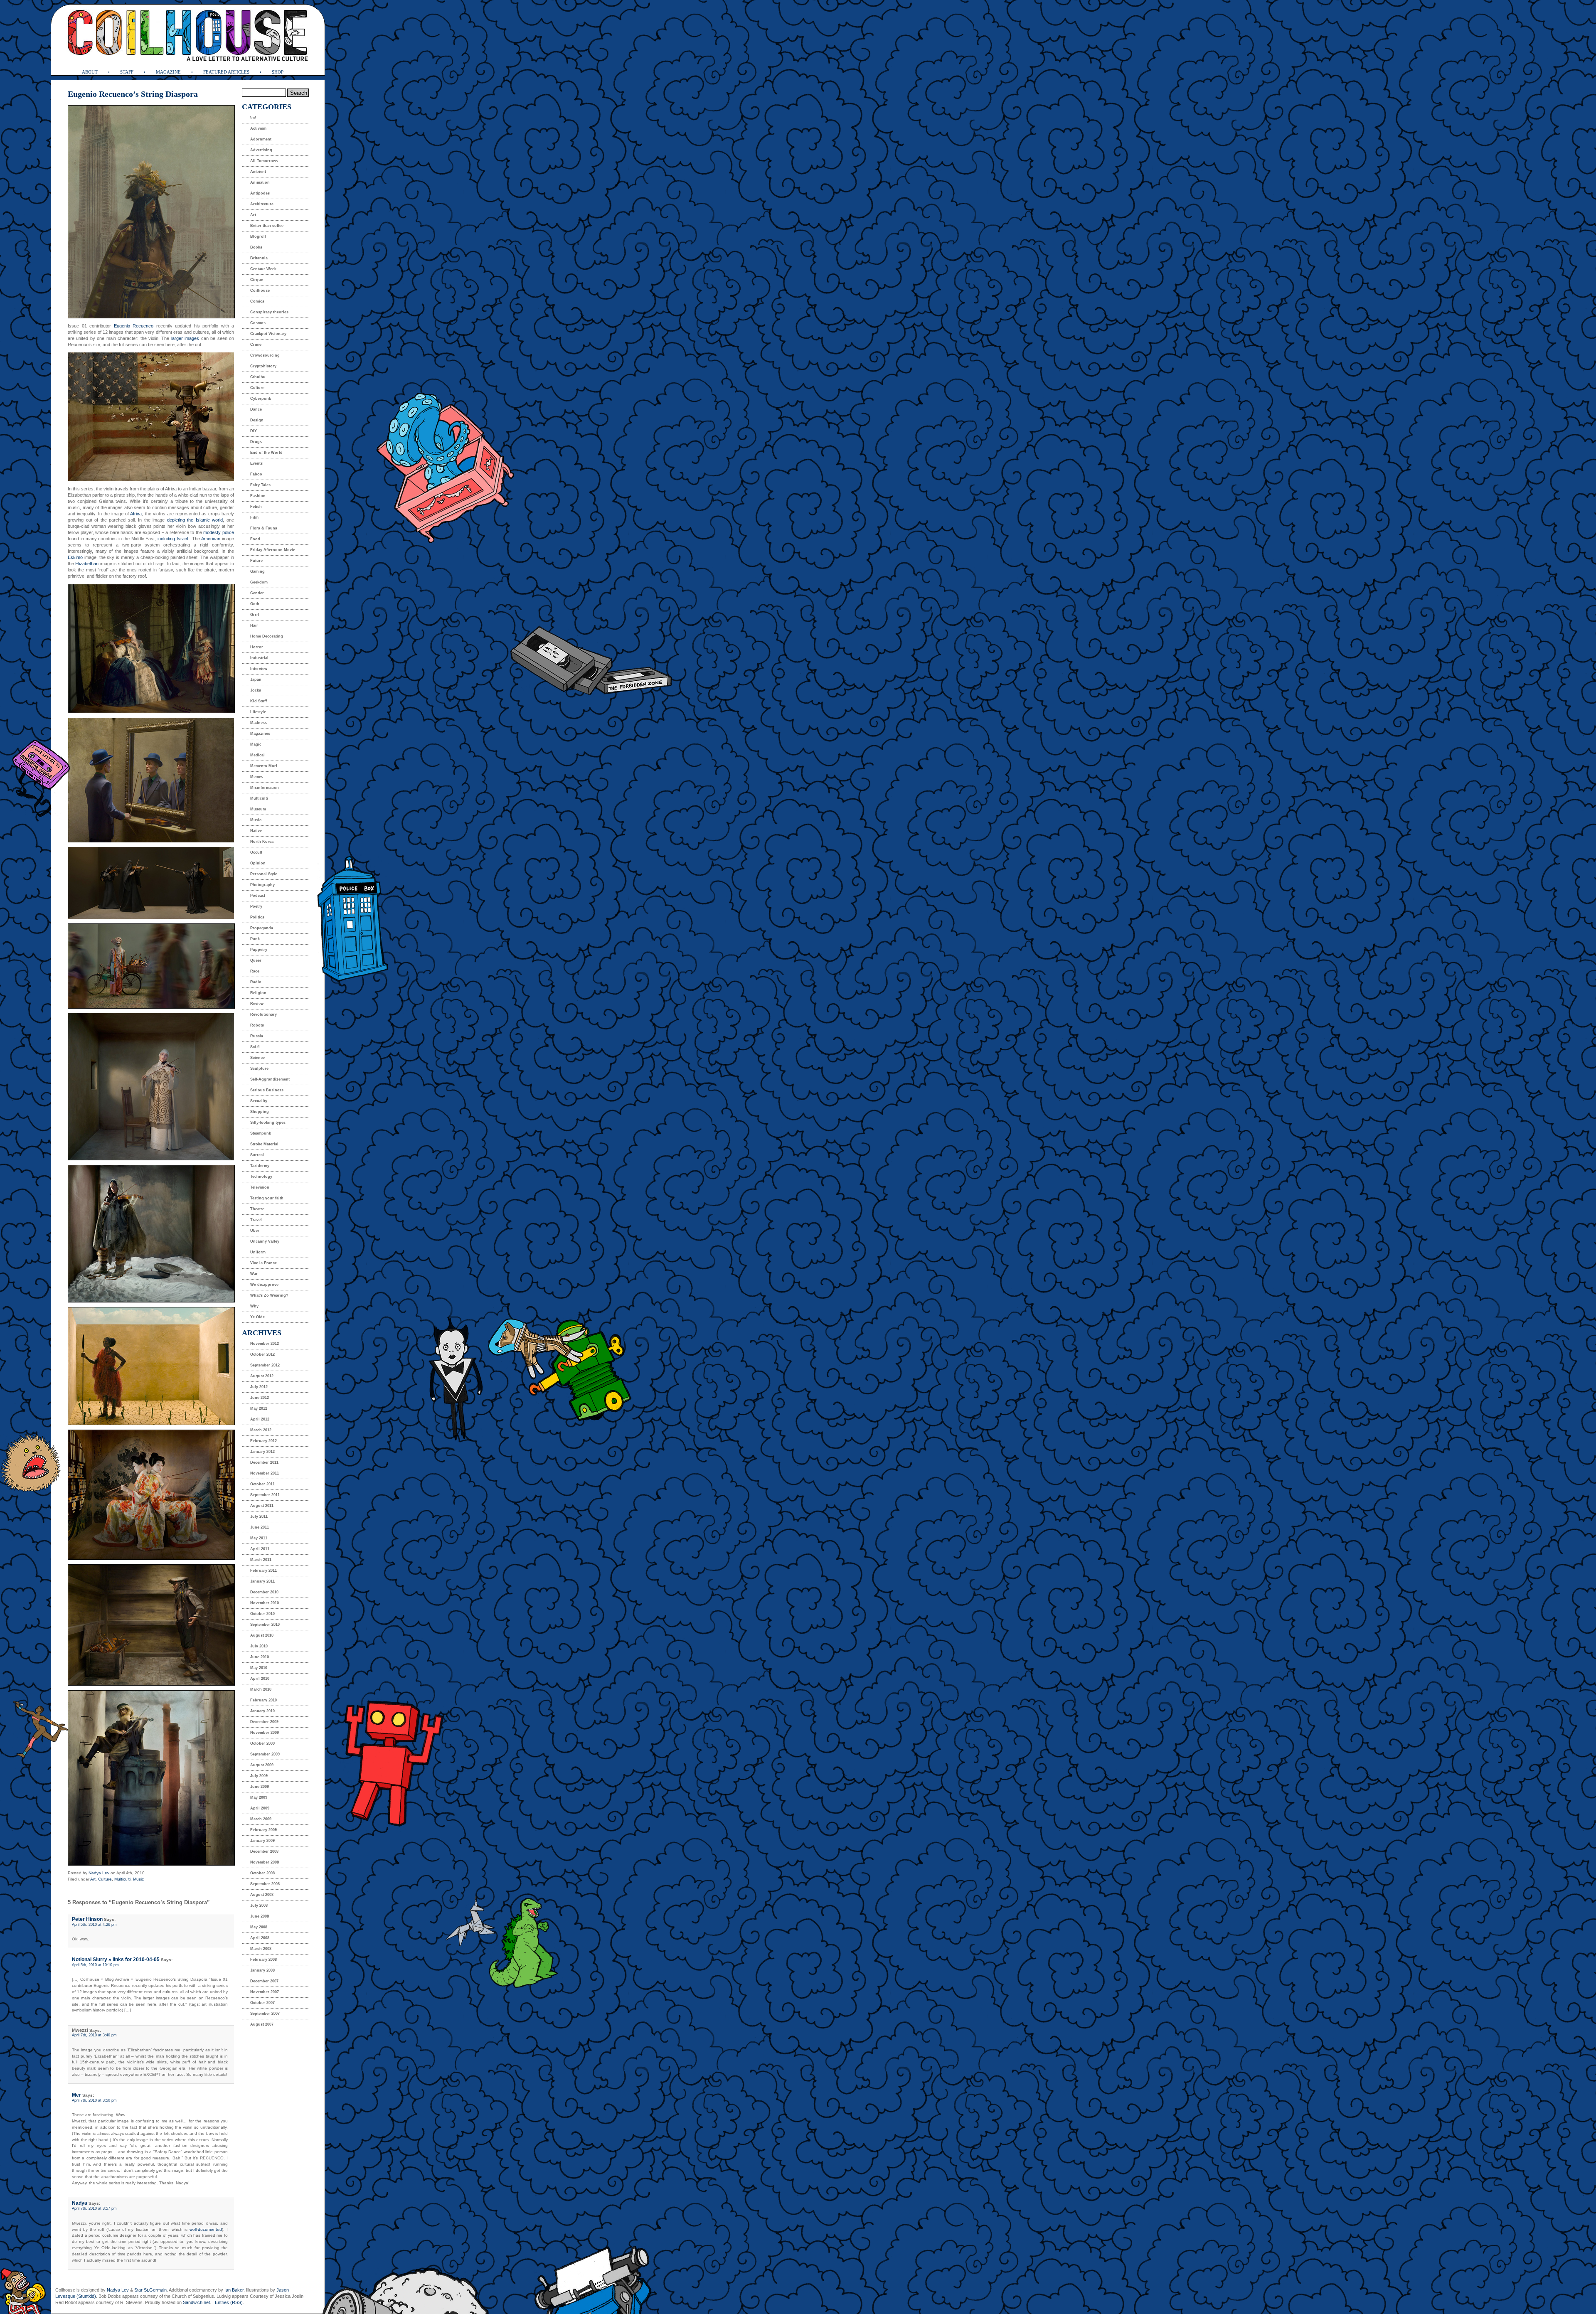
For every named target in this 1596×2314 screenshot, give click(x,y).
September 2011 (265, 1495)
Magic (256, 744)
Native (256, 831)
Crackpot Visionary (268, 334)
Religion (258, 993)
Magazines (260, 734)
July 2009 (259, 1776)
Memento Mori (264, 766)
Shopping (260, 1112)
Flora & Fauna (264, 528)
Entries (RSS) (229, 2302)
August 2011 (262, 1506)
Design (257, 420)
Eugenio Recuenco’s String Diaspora (133, 94)
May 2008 (259, 1927)
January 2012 (262, 1452)
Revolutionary (264, 1014)
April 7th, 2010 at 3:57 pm (94, 2208)
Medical (257, 755)
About (90, 72)
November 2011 (265, 1473)
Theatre (257, 1209)
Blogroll (258, 236)
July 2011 (259, 1516)
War (254, 1274)
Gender (257, 593)
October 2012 (262, 1354)
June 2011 (260, 1527)
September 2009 (265, 1754)
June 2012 (260, 1398)
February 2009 (264, 1830)
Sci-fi (255, 1047)
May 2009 (259, 1797)
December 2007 (264, 1981)
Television (260, 1187)
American (211, 539)
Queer (256, 960)
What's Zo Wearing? (269, 1295)
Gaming (257, 571)
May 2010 (259, 1668)
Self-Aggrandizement (270, 1079)
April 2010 (260, 1679)
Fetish (256, 507)
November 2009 (265, 1733)
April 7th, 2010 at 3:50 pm (94, 2100)
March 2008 (261, 1949)
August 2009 (262, 1765)
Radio (256, 982)
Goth (255, 604)
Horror (257, 647)
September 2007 (265, 2014)
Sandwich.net (196, 2302)
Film (254, 517)
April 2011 (260, 1549)
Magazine (168, 72)
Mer (76, 2095)
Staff (127, 72)
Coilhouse (260, 290)
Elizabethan (87, 564)
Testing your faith (267, 1198)
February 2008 (264, 1960)
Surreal (257, 1155)
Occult (256, 852)
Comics (257, 301)
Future (256, 561)
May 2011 (259, 1538)
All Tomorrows (264, 161)
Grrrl (255, 615)
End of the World (266, 453)
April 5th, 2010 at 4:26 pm (94, 1925)
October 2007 (262, 2003)
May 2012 (259, 1408)
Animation (260, 182)
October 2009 (262, 1743)
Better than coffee (267, 226)
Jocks (256, 690)
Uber (255, 1231)
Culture (105, 1879)
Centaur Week (263, 269)
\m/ (253, 118)
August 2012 (262, 1376)
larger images (185, 338)
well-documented (206, 2229)
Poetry (256, 906)
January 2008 (262, 1970)
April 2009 (260, 1808)
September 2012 (265, 1365)
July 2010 (259, 1646)
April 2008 (260, 1938)
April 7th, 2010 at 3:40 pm (94, 2035)
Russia (257, 1036)
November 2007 (265, 1992)
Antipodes (260, 193)
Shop (278, 72)
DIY (254, 431)
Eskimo (75, 557)
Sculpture (259, 1068)
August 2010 (262, 1635)
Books (256, 247)
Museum (258, 809)
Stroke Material (264, 1144)
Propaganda (262, 928)
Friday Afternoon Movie (273, 550)
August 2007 (262, 2024)
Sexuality (259, 1101)
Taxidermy (260, 1166)
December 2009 (264, 1722)
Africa (136, 514)
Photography (262, 885)
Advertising (261, 150)
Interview (259, 669)
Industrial (259, 658)
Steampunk (261, 1133)
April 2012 (260, 1419)
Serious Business (267, 1090)
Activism (258, 128)
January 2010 (262, 1711)
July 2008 (259, 1905)
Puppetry (259, 950)
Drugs (256, 442)
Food (255, 539)
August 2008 (262, 1895)
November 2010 (265, 1603)
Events (256, 463)
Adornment (261, 139)
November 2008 (265, 1862)
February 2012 (264, 1441)
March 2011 (261, 1560)
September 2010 (265, 1625)
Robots (257, 1025)
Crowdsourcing (265, 355)
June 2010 (260, 1657)
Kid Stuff (259, 701)
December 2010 (264, 1592)
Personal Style (264, 874)
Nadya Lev (99, 1873)
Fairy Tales (260, 485)
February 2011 (264, 1571)
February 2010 (264, 1700)
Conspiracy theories (269, 312)
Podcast (258, 896)
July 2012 (259, 1387)
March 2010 (261, 1689)
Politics (257, 917)
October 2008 (262, 1873)
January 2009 (262, 1841)
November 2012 (265, 1344)
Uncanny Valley (265, 1241)
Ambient (258, 172)
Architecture (262, 204)
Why (254, 1306)
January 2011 (262, 1581)
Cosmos (258, 323)
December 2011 (264, 1462)
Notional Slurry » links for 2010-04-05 (116, 1960)
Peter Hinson (87, 1919)
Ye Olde (257, 1317)
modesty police (219, 532)
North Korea (262, 842)
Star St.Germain (150, 2290)
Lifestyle (258, 712)
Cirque (257, 280)
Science (257, 1058)
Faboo (256, 474)
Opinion (258, 863)
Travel (256, 1220)
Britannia (259, 258)
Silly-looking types (268, 1123)
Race (255, 971)
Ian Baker (234, 2290)
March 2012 (261, 1430)
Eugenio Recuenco (134, 326)
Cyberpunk (261, 399)
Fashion (258, 496)
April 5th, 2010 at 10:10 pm (95, 1965)
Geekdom (259, 582)
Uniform (258, 1252)
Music (138, 1879)
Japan (256, 679)
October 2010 (262, 1614)
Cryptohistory (263, 366)
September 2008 (265, 1884)
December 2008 (264, 1851)
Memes (257, 777)
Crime (256, 345)
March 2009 (261, 1819)
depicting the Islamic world (195, 520)
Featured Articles (226, 72)
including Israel (173, 539)
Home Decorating (267, 636)
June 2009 (260, 1787)
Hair (254, 625)
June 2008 (260, 1916)
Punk (255, 939)
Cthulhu (258, 377)
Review (257, 1004)
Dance (256, 409)
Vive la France (264, 1263)
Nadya (80, 2203)
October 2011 (262, 1484)
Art (93, 1879)
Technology (261, 1177)
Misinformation (265, 788)
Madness (259, 723)
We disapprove (264, 1285)
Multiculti (122, 1879)
